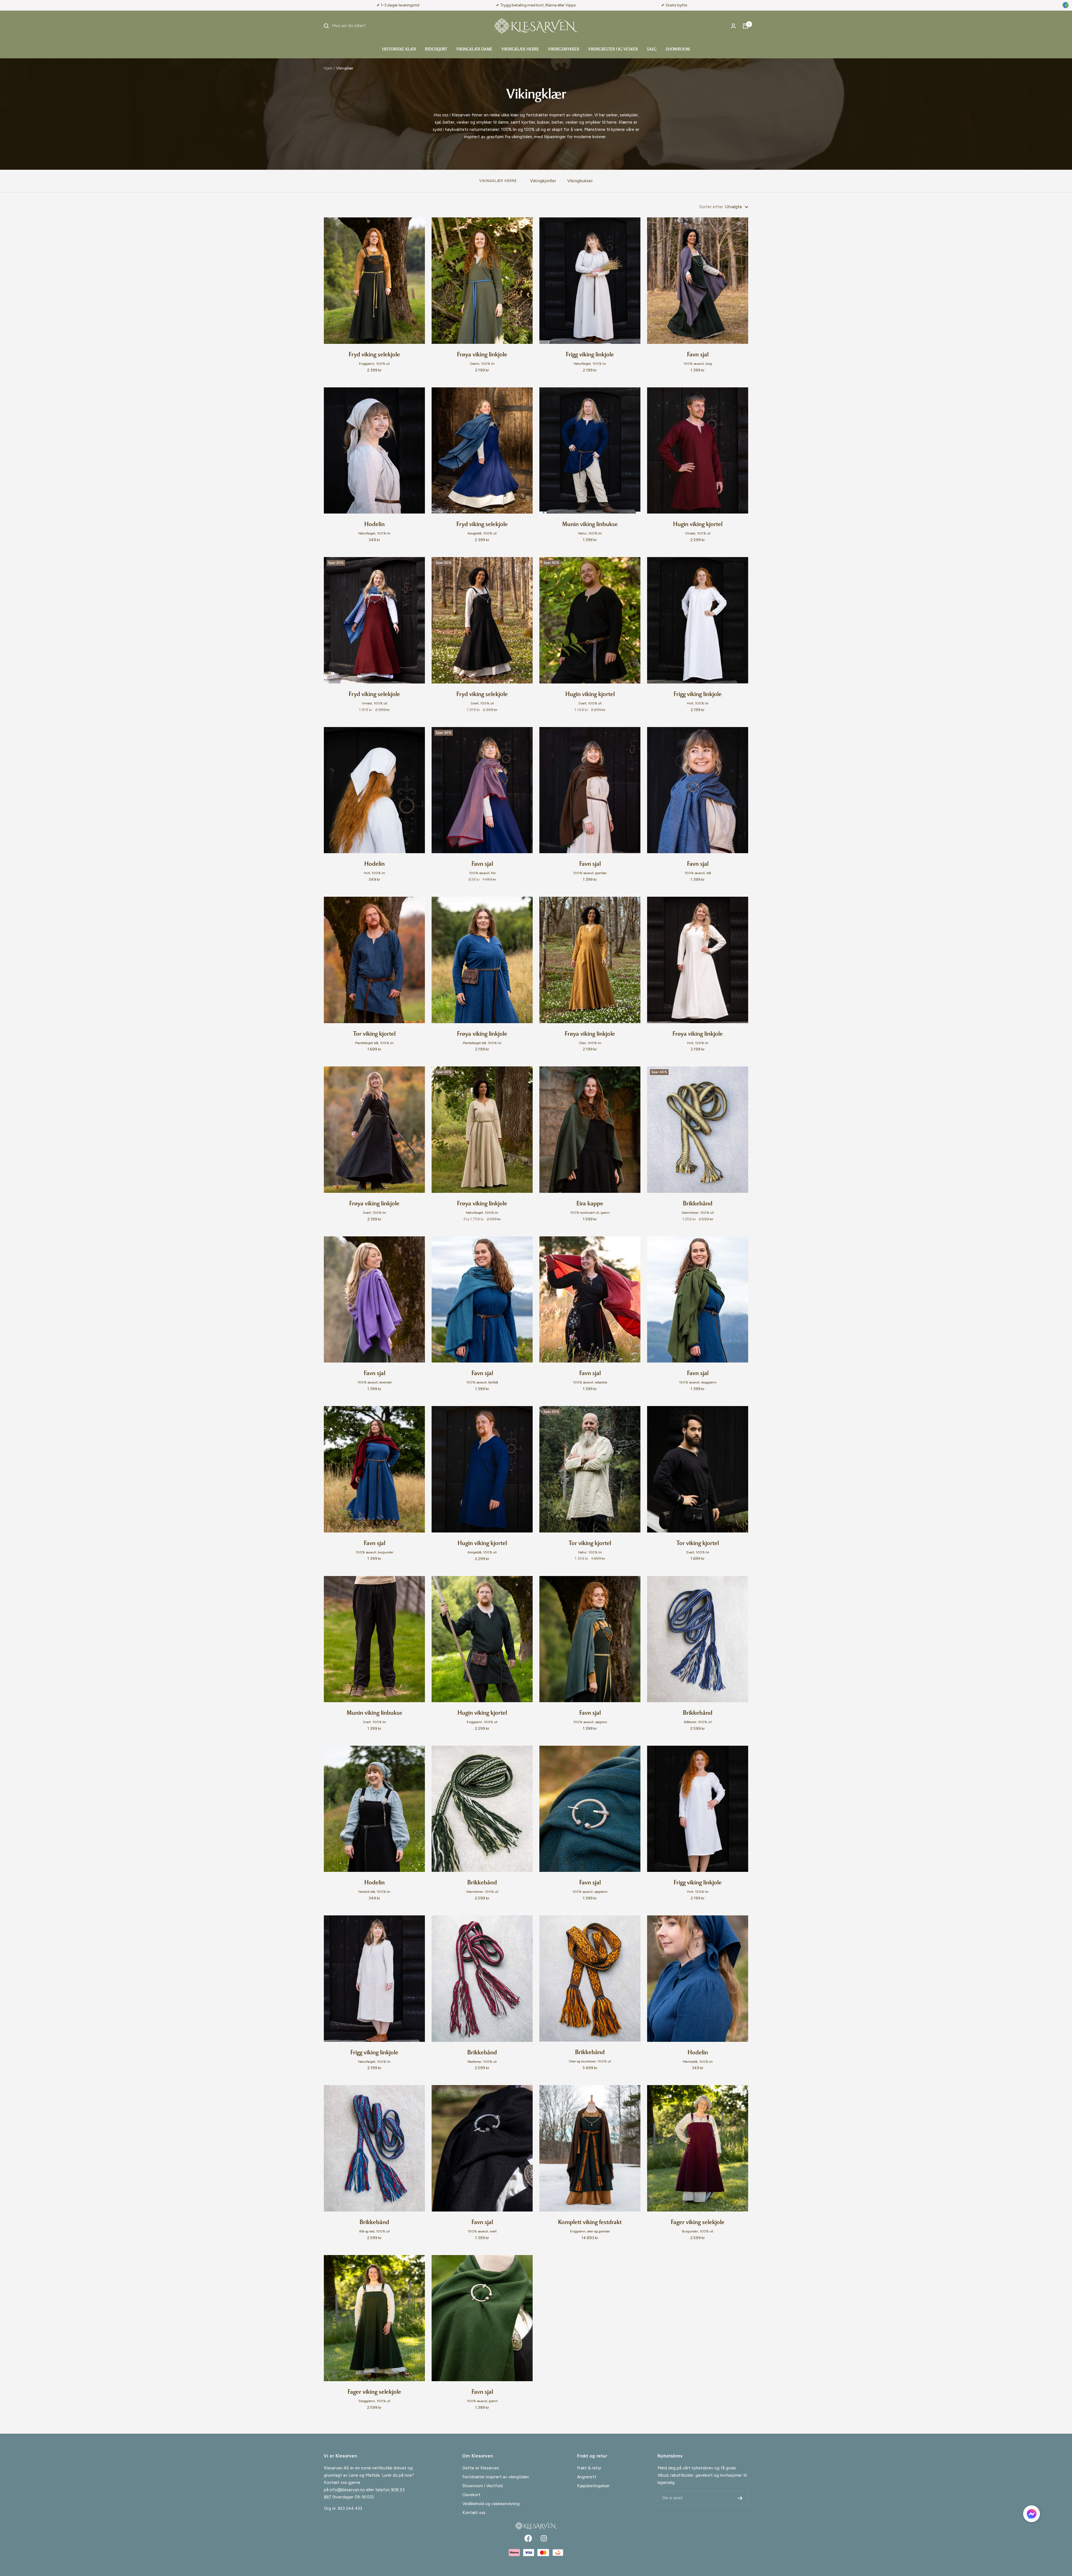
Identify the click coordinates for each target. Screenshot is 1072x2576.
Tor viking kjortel (374, 1034)
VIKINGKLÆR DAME (474, 50)
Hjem (328, 68)
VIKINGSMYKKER (564, 50)
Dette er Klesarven (481, 2468)
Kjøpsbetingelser (593, 2486)
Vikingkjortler (543, 181)
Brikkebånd (698, 1204)
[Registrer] (740, 2498)
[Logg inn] (733, 26)
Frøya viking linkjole (482, 355)
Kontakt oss (474, 2513)
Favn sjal (698, 355)
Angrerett (587, 2477)
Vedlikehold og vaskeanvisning (491, 2504)
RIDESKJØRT (436, 50)
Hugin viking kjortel (698, 525)
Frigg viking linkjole (590, 355)
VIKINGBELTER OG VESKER (613, 50)
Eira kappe (590, 1204)
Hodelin (375, 525)
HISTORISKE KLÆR (399, 50)
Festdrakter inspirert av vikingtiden (496, 2477)
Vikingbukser (580, 181)
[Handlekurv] (745, 26)
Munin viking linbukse (590, 525)
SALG (652, 50)
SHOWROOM (678, 50)
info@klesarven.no (347, 2490)
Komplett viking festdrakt (590, 2223)
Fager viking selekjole (698, 2223)
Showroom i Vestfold (483, 2486)
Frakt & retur (589, 2468)
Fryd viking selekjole (374, 355)
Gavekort (471, 2495)
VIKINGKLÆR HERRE (520, 50)
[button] (1032, 2515)
